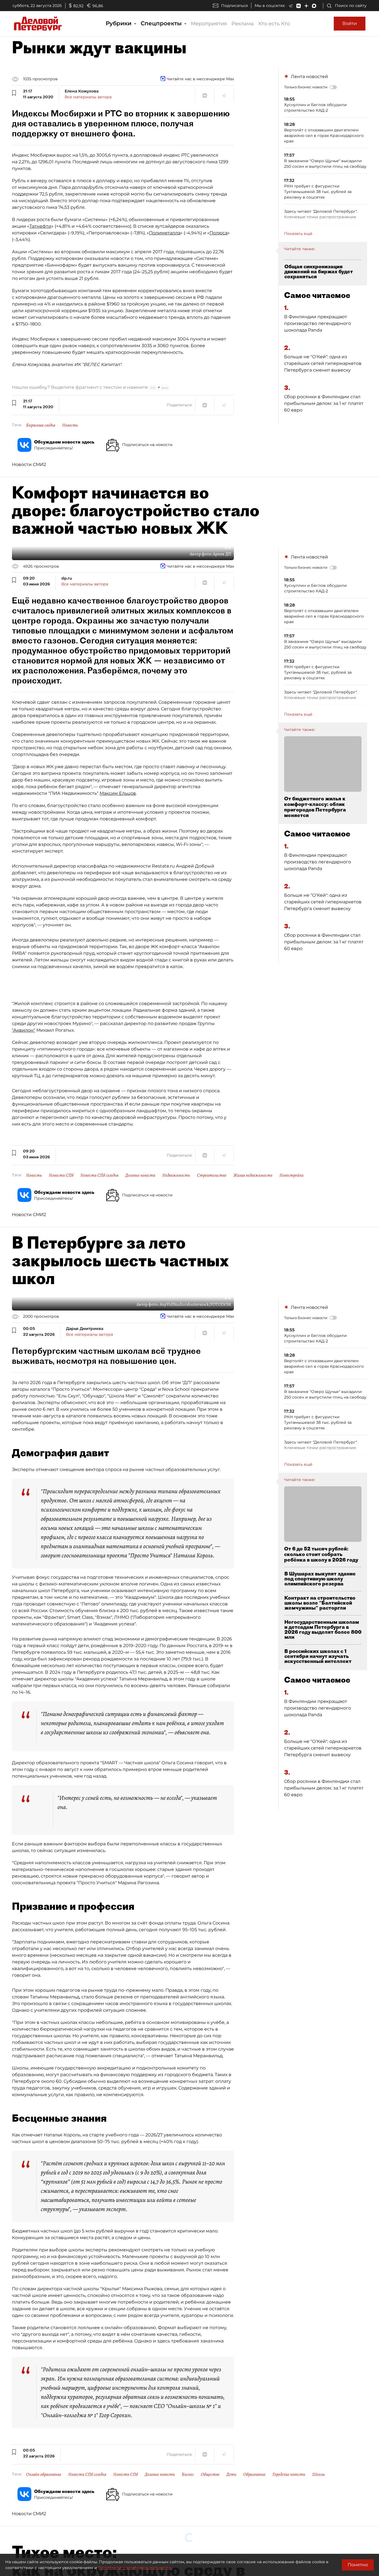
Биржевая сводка (41, 425)
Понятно (358, 2565)
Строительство (212, 1175)
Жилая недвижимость (253, 1175)
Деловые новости (140, 1175)
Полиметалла (165, 233)
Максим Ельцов (118, 793)
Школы (319, 2474)
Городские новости (289, 2474)
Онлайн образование (44, 2474)
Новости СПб (61, 1175)
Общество (210, 2474)
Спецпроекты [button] (162, 23)
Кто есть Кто (274, 24)
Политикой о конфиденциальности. (135, 2568)
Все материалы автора (88, 97)
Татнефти (40, 226)
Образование (254, 2474)
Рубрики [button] (119, 23)
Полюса (218, 233)
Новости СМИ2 (29, 464)
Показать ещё (298, 234)
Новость (70, 425)
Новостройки (291, 1175)
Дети (231, 2474)
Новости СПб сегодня (99, 1175)
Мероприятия (209, 24)
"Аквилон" (24, 1030)
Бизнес (188, 2474)
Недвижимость (176, 1175)
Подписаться (234, 6)
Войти (350, 23)
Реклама (243, 24)
